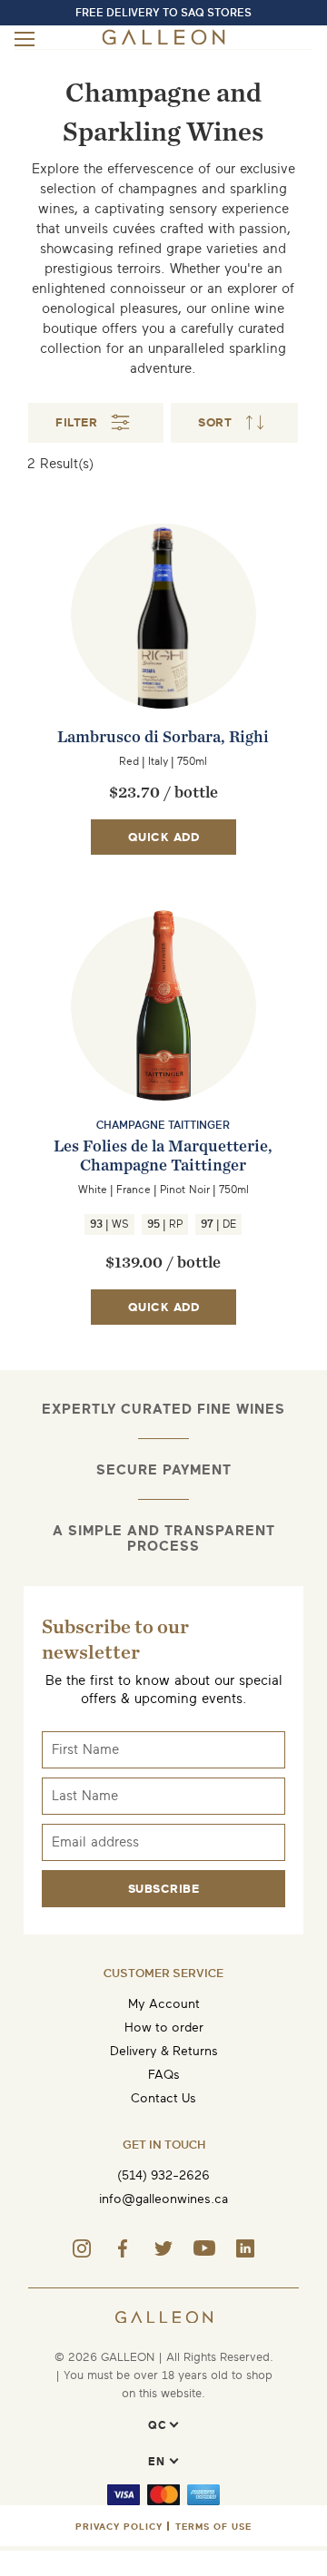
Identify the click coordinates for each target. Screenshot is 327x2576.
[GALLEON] (164, 41)
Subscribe (164, 1889)
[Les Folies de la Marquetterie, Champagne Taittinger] (163, 1043)
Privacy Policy (119, 2527)
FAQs (164, 2075)
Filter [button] (76, 422)
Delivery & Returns (164, 2051)
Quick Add (164, 837)
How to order (164, 2027)
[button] (234, 423)
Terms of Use (213, 2527)
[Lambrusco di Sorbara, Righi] (163, 651)
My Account (164, 2004)
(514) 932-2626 (163, 2175)
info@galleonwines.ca (163, 2199)
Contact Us (163, 2098)
